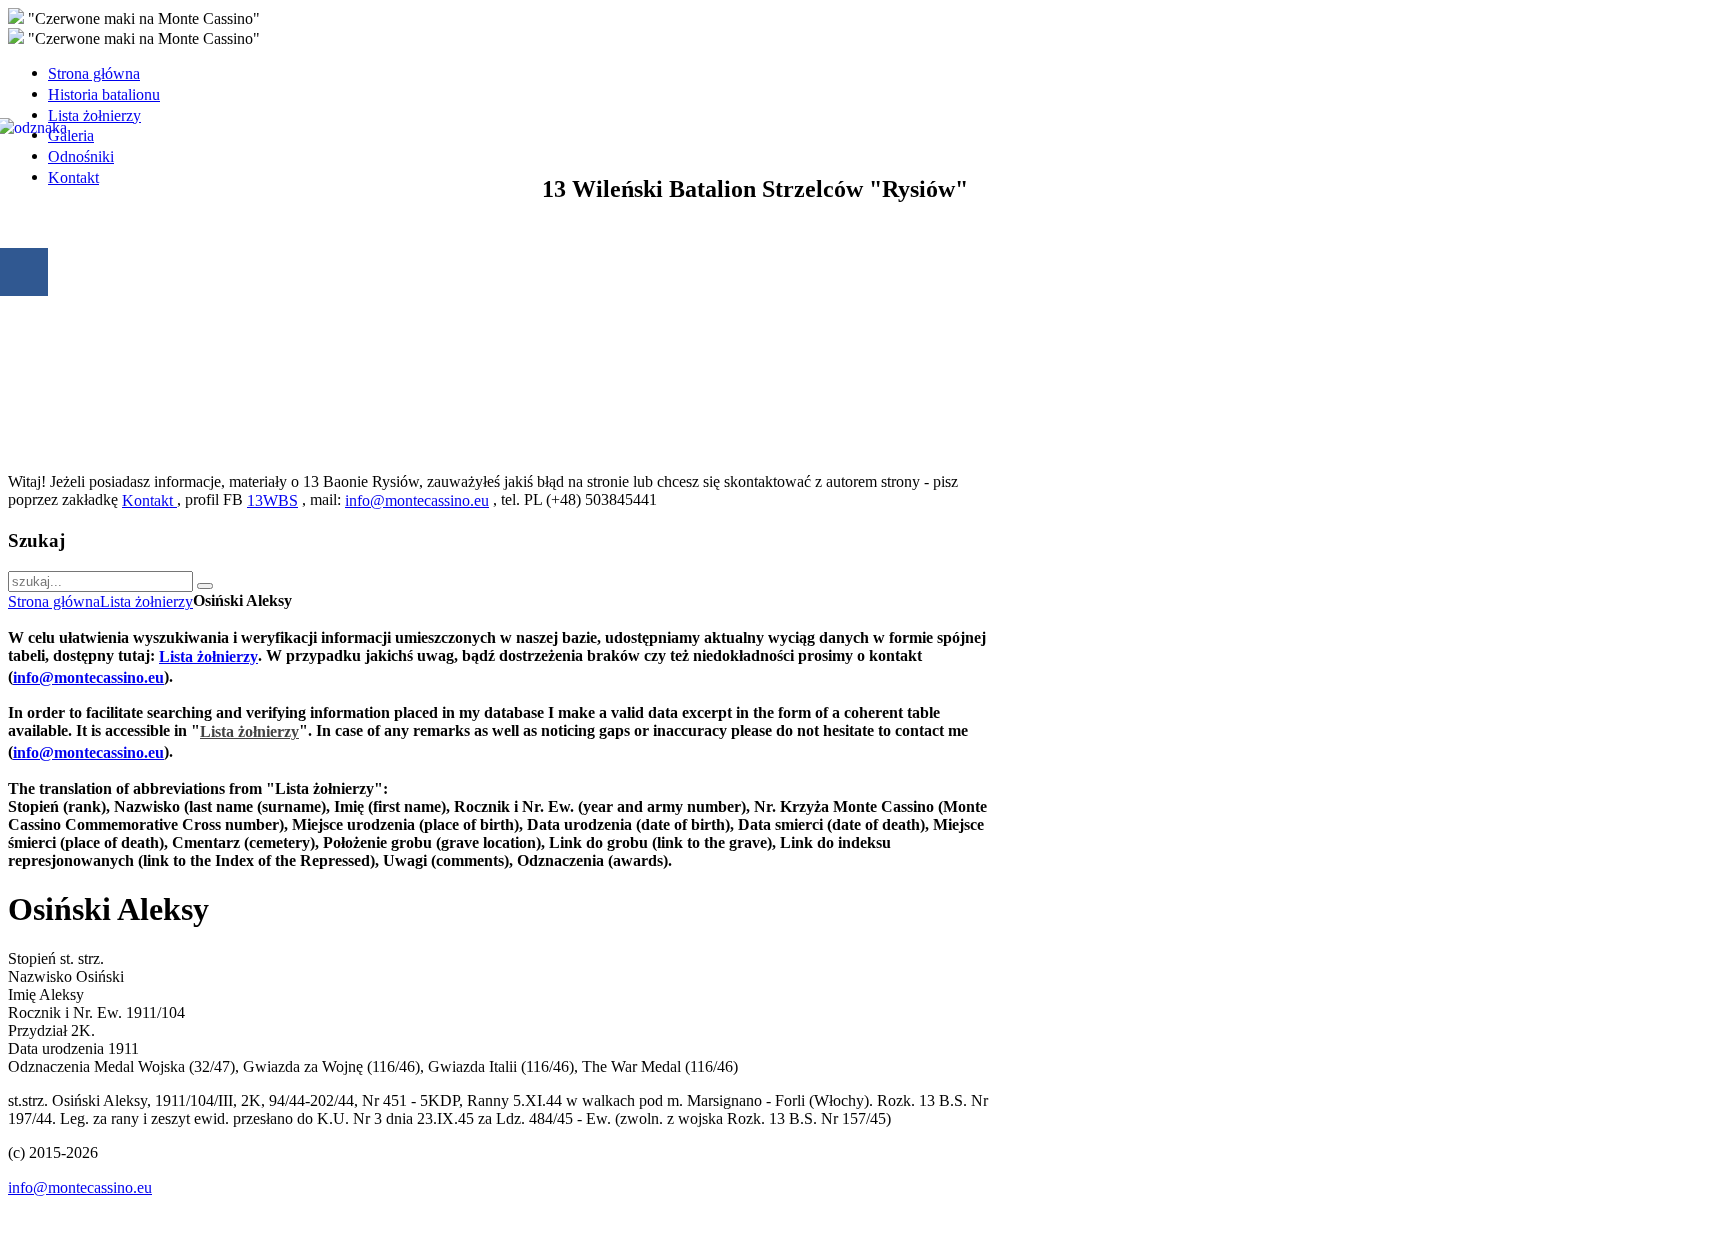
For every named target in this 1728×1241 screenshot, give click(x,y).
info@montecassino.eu (417, 500)
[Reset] (205, 586)
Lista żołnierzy (146, 601)
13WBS (272, 500)
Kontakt (149, 500)
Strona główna (54, 601)
